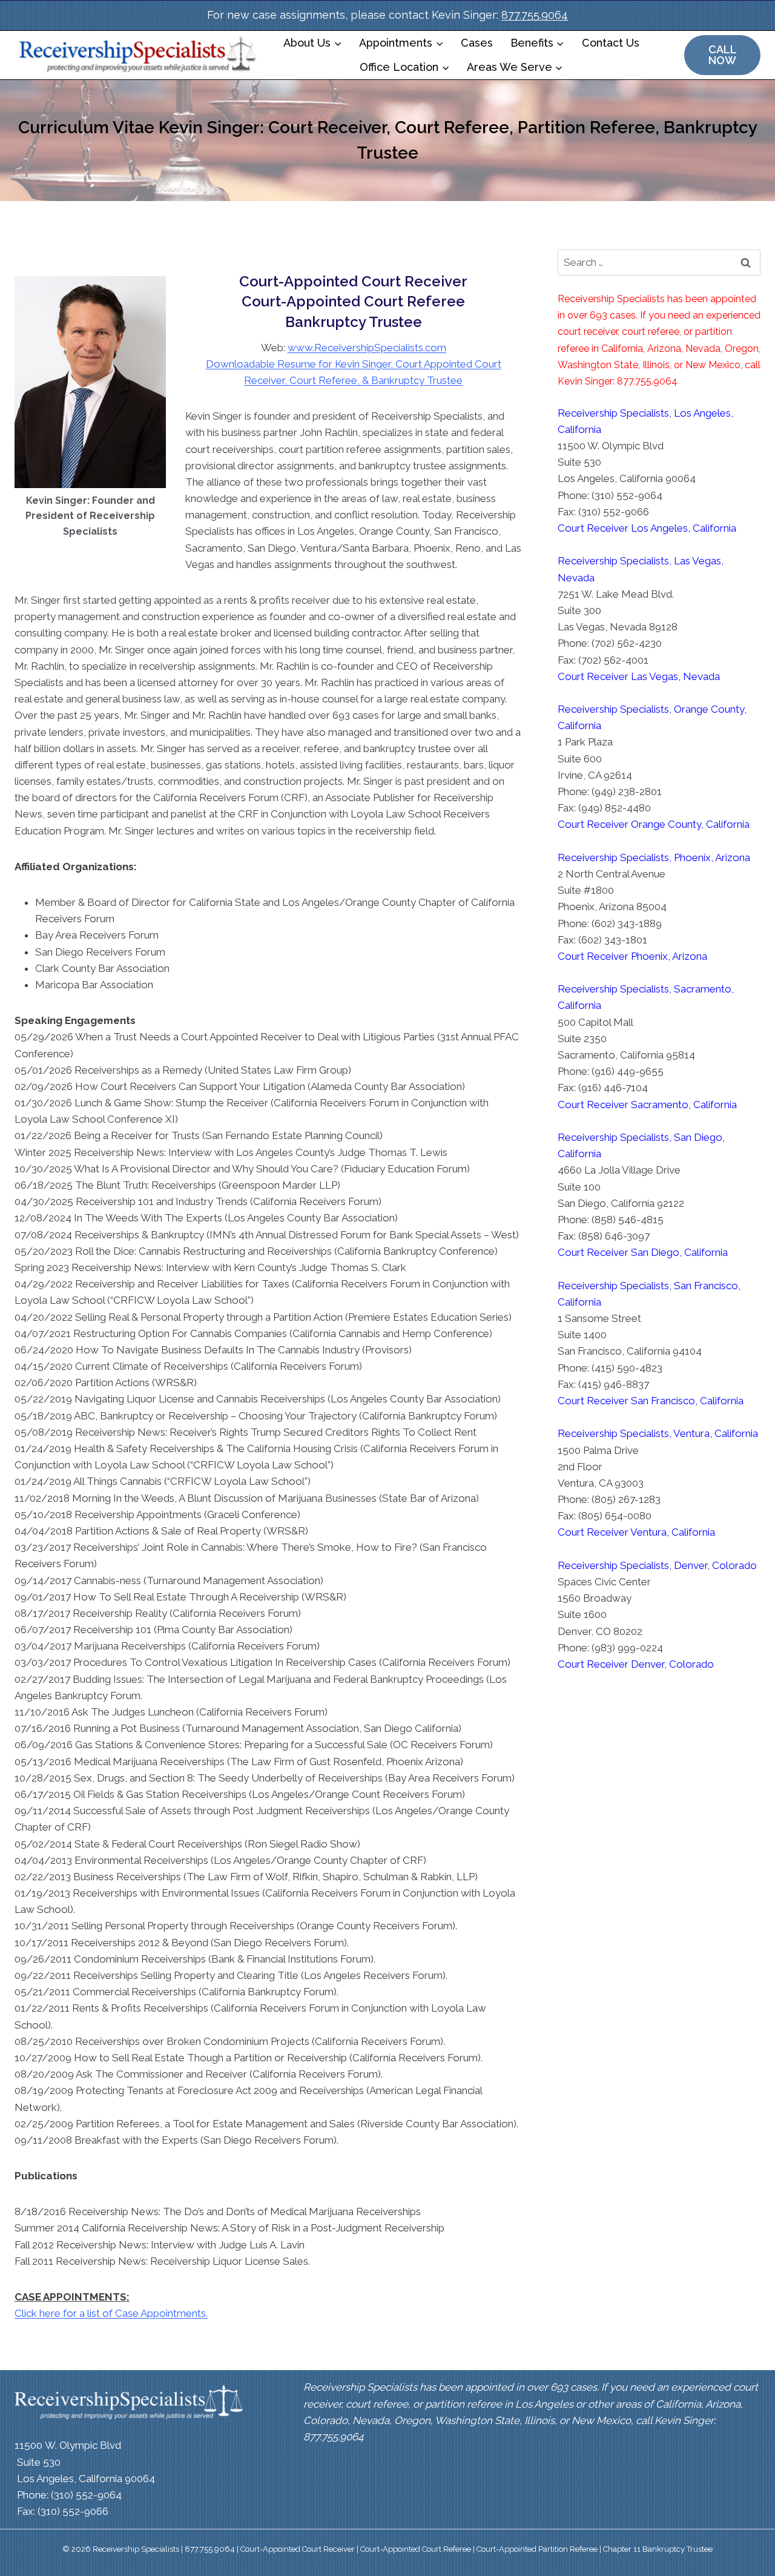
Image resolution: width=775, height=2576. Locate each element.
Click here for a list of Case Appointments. (111, 2313)
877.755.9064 (535, 15)
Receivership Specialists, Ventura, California (658, 1433)
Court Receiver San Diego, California (643, 1252)
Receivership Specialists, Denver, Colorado (657, 1565)
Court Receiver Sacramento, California (647, 1105)
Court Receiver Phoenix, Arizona (632, 956)
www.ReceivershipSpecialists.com (367, 348)
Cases (477, 43)
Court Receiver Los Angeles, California (647, 528)
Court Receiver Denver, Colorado (636, 1664)
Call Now (723, 55)
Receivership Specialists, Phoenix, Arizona (654, 857)
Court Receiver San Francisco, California (651, 1401)
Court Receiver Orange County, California (654, 824)
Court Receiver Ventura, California (636, 1532)
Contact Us (611, 43)
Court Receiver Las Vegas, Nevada (639, 676)
